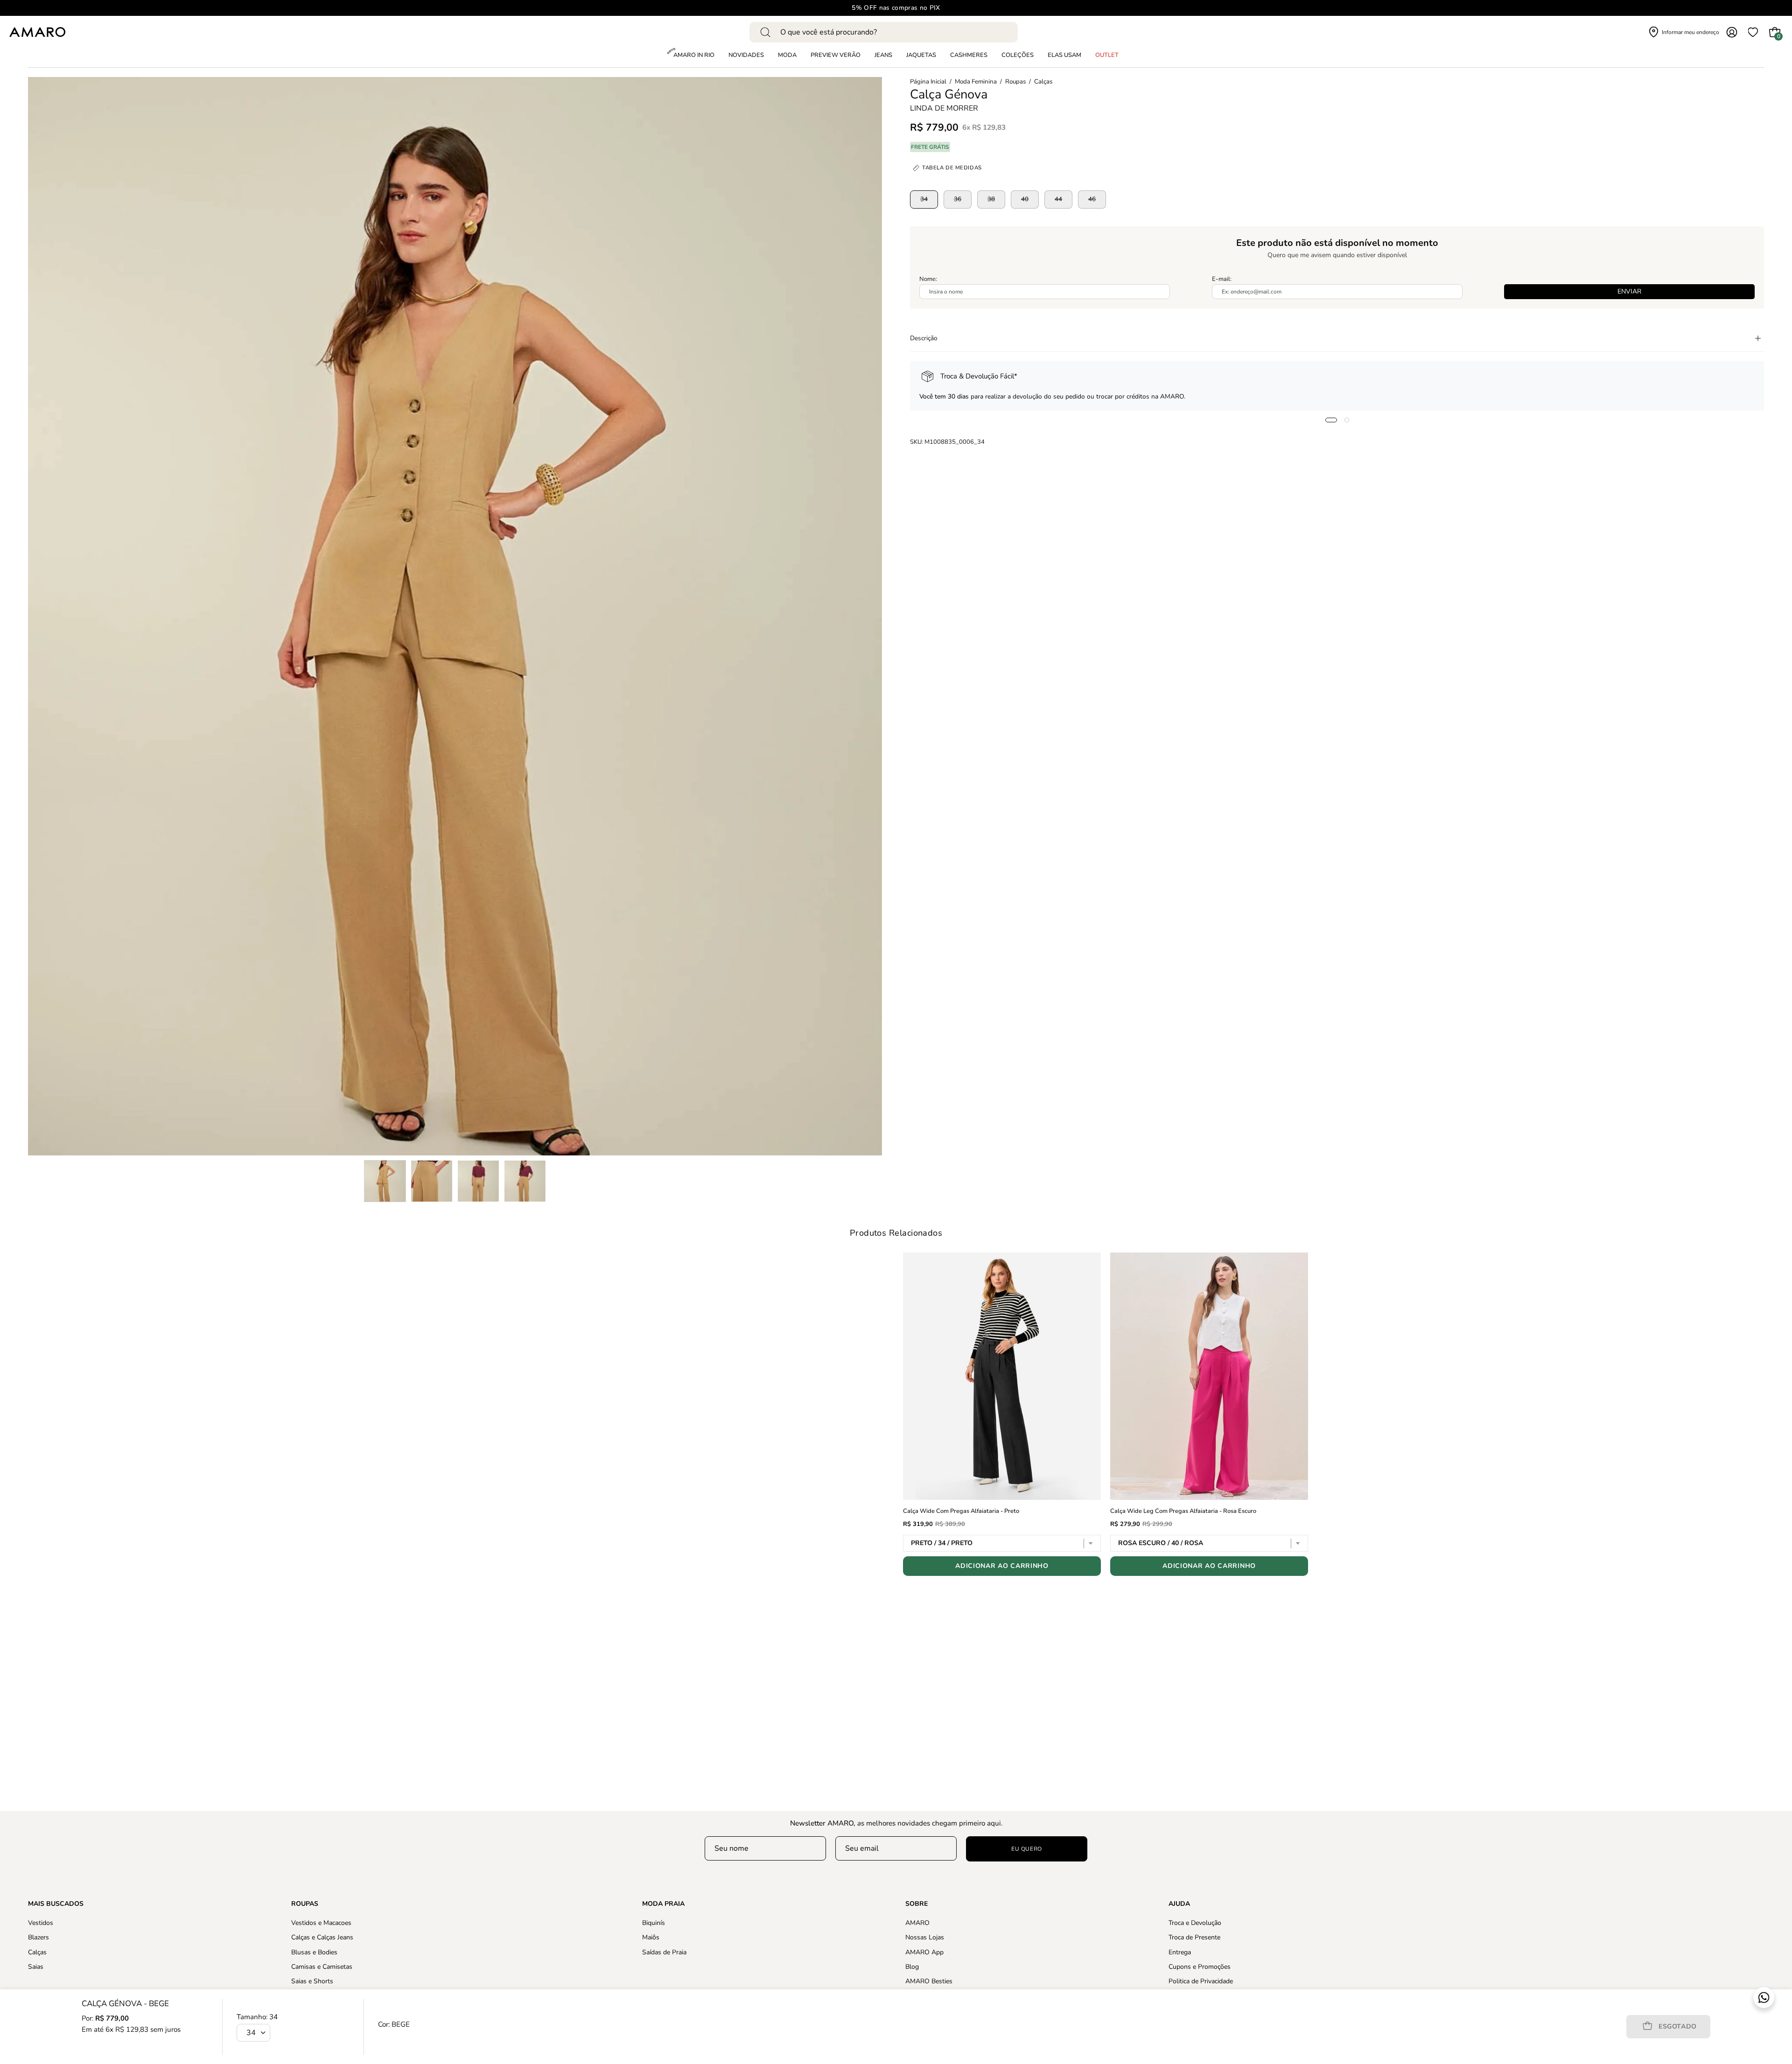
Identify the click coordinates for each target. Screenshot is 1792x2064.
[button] (1018, 56)
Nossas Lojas (925, 1937)
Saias (36, 1967)
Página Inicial (928, 82)
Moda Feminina (976, 82)
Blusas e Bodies (314, 1952)
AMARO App (924, 1952)
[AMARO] (37, 32)
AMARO (917, 1923)
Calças (1043, 82)
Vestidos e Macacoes (321, 1923)
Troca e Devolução (1195, 1923)
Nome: (928, 279)
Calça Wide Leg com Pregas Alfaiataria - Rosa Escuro (1183, 1511)
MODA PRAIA (663, 1904)
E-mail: (1222, 279)
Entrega (1180, 1952)
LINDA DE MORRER (944, 108)
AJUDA (1179, 1904)
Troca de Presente (1194, 1937)
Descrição (924, 338)
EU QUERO (1027, 1849)
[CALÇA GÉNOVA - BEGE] (385, 1181)
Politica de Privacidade (1201, 1981)
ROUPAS (305, 1904)
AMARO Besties (929, 1981)
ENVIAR (1629, 291)
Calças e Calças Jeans (322, 1937)
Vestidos (41, 1923)
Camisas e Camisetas (322, 1967)
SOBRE (917, 1904)
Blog (912, 1967)
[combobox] (884, 32)
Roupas (1015, 82)
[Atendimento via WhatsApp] (1764, 1998)
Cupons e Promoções (1200, 1967)
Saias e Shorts (312, 1981)
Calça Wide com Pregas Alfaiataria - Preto (961, 1511)
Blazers (38, 1937)
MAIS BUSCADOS (56, 1904)
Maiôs (651, 1937)
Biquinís (654, 1923)
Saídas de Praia (664, 1952)
